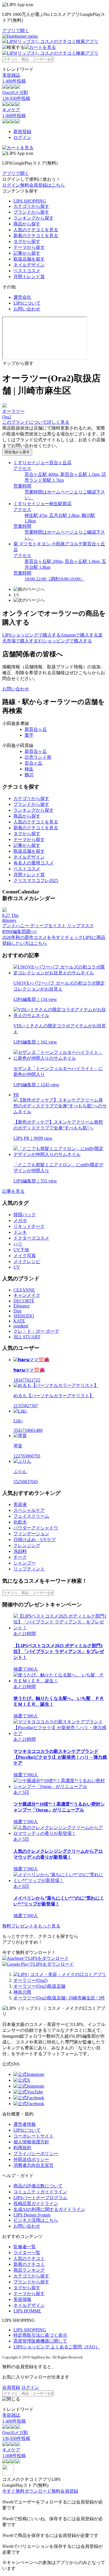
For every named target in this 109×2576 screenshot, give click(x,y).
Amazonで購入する (79, 635)
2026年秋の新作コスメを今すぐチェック (42, 937)
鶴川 (29, 775)
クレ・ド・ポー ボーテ (36, 1331)
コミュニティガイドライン (40, 2192)
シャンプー (25, 1563)
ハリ (18, 1244)
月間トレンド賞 (29, 277)
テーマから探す (29, 247)
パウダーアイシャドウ (36, 1528)
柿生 (29, 769)
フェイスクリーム (31, 1516)
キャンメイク (27, 1295)
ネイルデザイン (29, 265)
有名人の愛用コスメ (34, 863)
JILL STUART (27, 1337)
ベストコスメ (27, 271)
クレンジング (27, 1545)
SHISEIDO (24, 1316)
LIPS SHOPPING (30, 201)
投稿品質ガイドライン (36, 2203)
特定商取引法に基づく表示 (40, 2335)
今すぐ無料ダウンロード (27, 2491)
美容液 (20, 1504)
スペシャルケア (29, 1510)
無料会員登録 (65, 2491)
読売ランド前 (38, 757)
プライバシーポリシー (36, 2154)
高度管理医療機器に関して (40, 2341)
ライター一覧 (27, 2253)
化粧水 (20, 1522)
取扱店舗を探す (29, 259)
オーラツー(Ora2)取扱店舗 (39, 1986)
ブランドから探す (31, 212)
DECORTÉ (24, 1301)
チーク (20, 1557)
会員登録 (11, 2387)
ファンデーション (31, 1534)
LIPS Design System (32, 2215)
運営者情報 (25, 2124)
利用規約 (22, 2148)
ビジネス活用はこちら (36, 2220)
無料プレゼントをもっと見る (31, 1926)
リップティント (29, 1569)
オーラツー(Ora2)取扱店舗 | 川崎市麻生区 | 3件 (59, 1998)
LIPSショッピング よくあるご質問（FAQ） (57, 2347)
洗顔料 (20, 1551)
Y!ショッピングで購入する (65, 641)
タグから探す (27, 241)
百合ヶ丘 (34, 763)
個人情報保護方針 (31, 2142)
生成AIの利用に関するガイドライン (49, 2209)
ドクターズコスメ (31, 1238)
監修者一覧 (25, 2247)
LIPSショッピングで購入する (31, 635)
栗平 (29, 735)
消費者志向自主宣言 (34, 2165)
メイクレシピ (27, 1262)
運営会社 (22, 297)
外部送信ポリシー (31, 2159)
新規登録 (22, 132)
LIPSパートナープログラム (40, 2198)
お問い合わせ (27, 309)
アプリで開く (16, 31)
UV (17, 1267)
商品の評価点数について (38, 2186)
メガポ (20, 1220)
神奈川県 (22, 1992)
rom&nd (21, 1326)
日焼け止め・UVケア (35, 1540)
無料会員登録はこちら (42, 185)
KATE (19, 1321)
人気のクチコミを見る (36, 230)
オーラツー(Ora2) (30, 1980)
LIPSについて (27, 303)
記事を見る (13, 1191)
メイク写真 (25, 1256)
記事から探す (27, 253)
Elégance (22, 1306)
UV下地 (21, 1250)
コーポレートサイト (34, 2136)
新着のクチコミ (29, 2264)
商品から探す (27, 224)
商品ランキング (29, 2270)
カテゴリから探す (31, 206)
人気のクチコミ (29, 2258)
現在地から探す (17, 452)
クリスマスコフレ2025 (36, 880)
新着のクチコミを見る (36, 236)
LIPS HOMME (27, 2311)
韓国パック (25, 1215)
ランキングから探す (34, 218)
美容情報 (22, 2299)
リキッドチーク (29, 1226)
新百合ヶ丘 (36, 729)
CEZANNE (24, 1290)
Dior (17, 1311)
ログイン (22, 137)
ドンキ (20, 1232)
